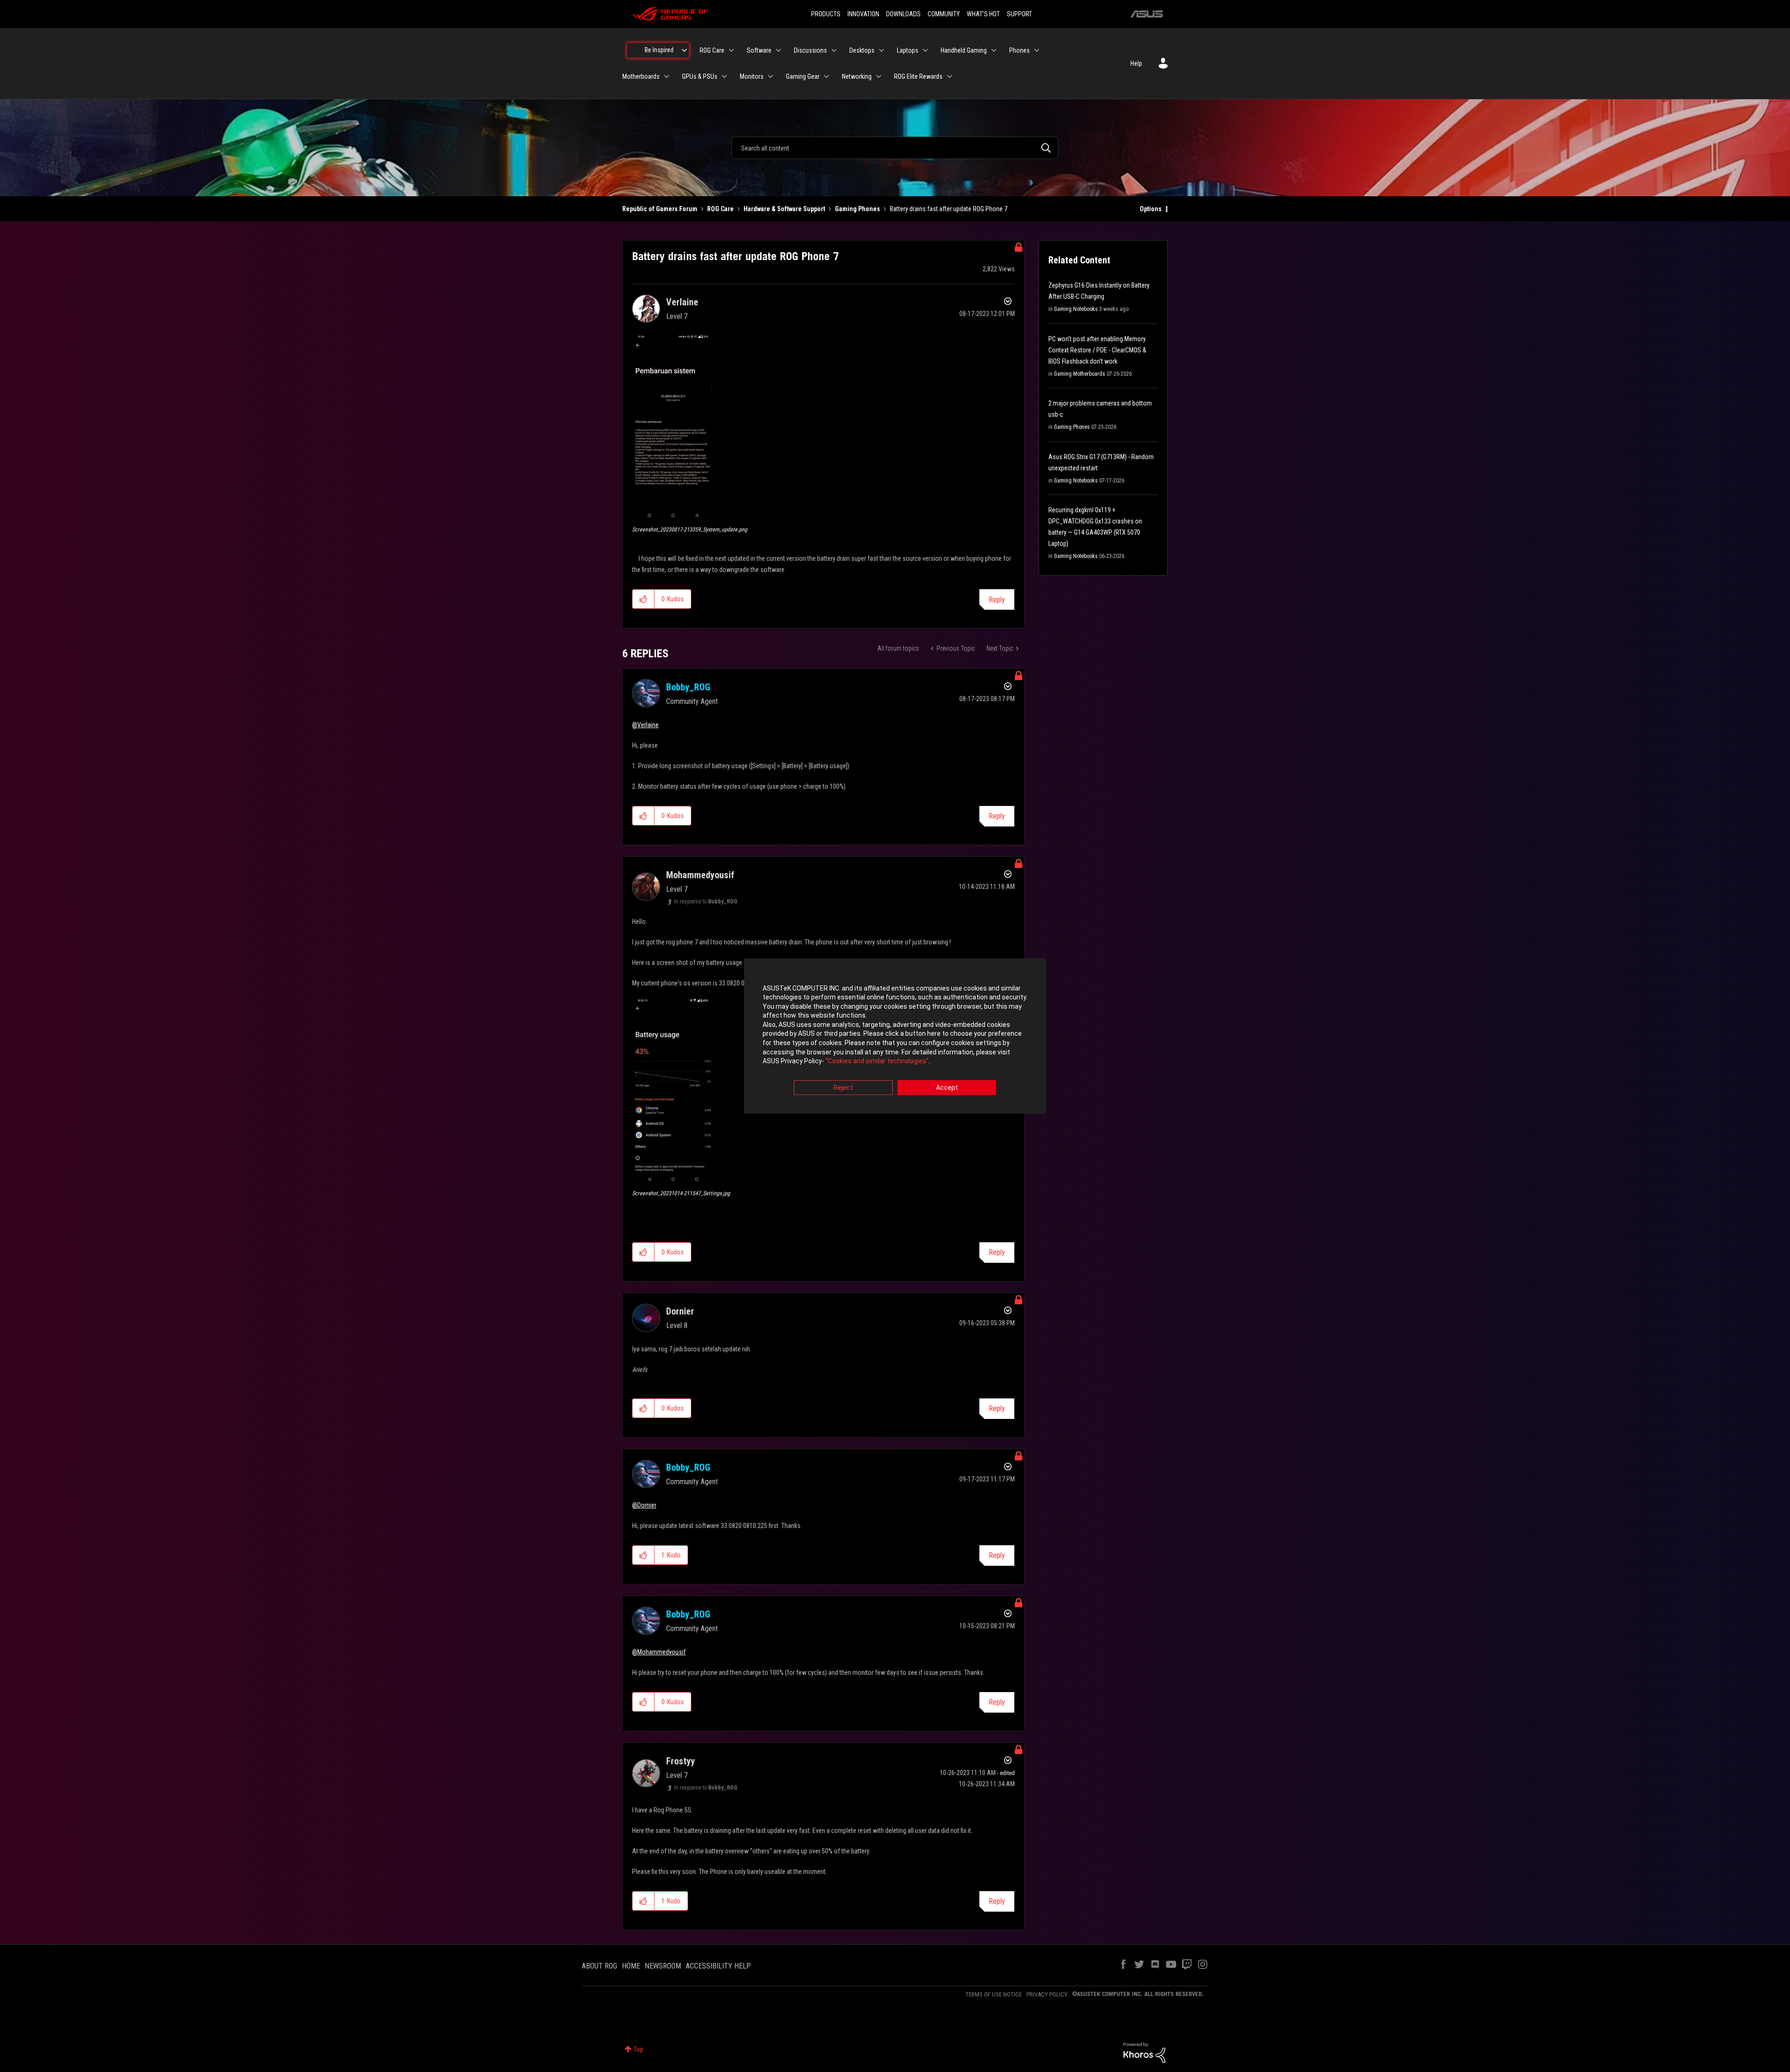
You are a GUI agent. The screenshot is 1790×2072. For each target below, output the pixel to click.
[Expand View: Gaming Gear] (826, 76)
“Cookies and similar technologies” (877, 1061)
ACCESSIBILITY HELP (718, 1966)
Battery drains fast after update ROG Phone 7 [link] (949, 209)
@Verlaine (645, 725)
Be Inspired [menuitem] (659, 50)
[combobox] (895, 148)
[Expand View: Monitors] (771, 76)
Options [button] (1151, 209)
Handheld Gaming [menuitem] (964, 50)
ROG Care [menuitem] (712, 50)
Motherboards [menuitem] (641, 76)
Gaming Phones (857, 209)
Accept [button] (947, 1088)
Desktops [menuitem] (862, 50)
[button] (673, 427)
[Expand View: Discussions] (834, 50)
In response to (706, 902)
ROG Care (720, 209)
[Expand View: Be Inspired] (684, 50)
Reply (997, 600)
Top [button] (638, 2049)
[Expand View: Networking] (879, 76)
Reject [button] (843, 1088)
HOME (631, 1966)
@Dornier (644, 1505)
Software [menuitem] (759, 50)
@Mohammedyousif (659, 1652)
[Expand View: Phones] (1037, 50)
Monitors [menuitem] (752, 76)
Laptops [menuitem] (908, 50)
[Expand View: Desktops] (881, 50)
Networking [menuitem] (857, 76)
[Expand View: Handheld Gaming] (994, 50)
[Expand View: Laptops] (925, 50)
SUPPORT (1019, 14)
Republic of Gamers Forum (660, 209)
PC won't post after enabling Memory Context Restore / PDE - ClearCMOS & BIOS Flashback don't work (1097, 350)
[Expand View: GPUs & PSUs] (724, 76)
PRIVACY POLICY (1047, 1994)
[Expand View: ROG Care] (731, 50)
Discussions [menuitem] (810, 50)
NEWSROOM (663, 1966)
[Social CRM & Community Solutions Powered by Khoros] (1144, 2052)
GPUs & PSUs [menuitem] (700, 76)
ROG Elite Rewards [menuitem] (918, 76)
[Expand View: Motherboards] (667, 76)
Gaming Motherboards (1080, 374)
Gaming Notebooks (1076, 309)
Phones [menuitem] (1019, 50)
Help (1136, 63)
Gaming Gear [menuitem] (803, 76)
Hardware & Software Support (784, 209)
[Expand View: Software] (778, 50)
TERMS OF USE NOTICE (994, 1994)
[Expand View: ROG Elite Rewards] (950, 76)
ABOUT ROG (599, 1966)
